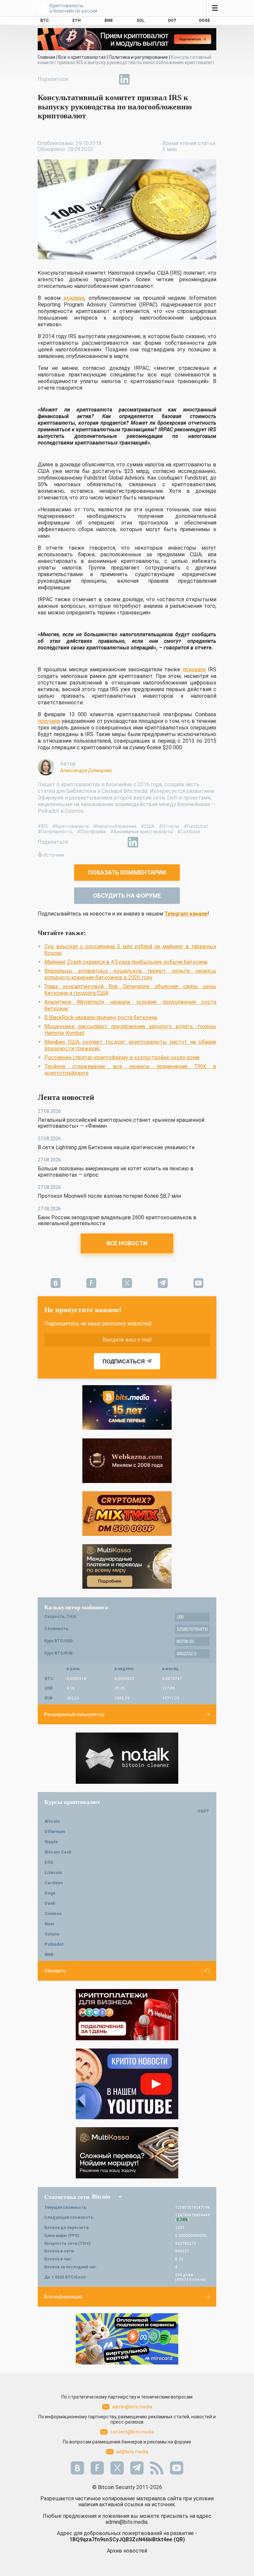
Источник (54, 855)
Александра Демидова (86, 770)
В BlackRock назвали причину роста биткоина (101, 1017)
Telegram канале (186, 914)
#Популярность (55, 832)
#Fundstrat (196, 826)
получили (49, 721)
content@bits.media (132, 2432)
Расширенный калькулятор (74, 1714)
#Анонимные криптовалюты (142, 832)
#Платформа (91, 832)
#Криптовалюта (70, 826)
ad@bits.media (132, 2452)
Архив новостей (127, 2551)
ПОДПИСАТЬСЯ (124, 1362)
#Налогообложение (115, 826)
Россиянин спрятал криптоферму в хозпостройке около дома (122, 1057)
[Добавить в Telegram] (109, 79)
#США (148, 826)
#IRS (43, 826)
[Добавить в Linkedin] (124, 79)
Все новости (127, 1243)
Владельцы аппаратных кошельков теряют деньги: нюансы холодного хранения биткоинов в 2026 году (130, 974)
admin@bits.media (132, 2407)
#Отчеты (169, 826)
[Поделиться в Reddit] (155, 79)
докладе (74, 298)
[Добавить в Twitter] (94, 79)
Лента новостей (66, 1097)
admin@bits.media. (127, 2522)
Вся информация (63, 2297)
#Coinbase (189, 832)
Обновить (55, 1971)
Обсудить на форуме (127, 896)
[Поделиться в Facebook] (79, 79)
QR (179, 2539)
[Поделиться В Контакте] (140, 79)
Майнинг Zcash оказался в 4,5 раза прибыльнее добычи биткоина (126, 962)
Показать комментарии (127, 872)
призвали (194, 669)
